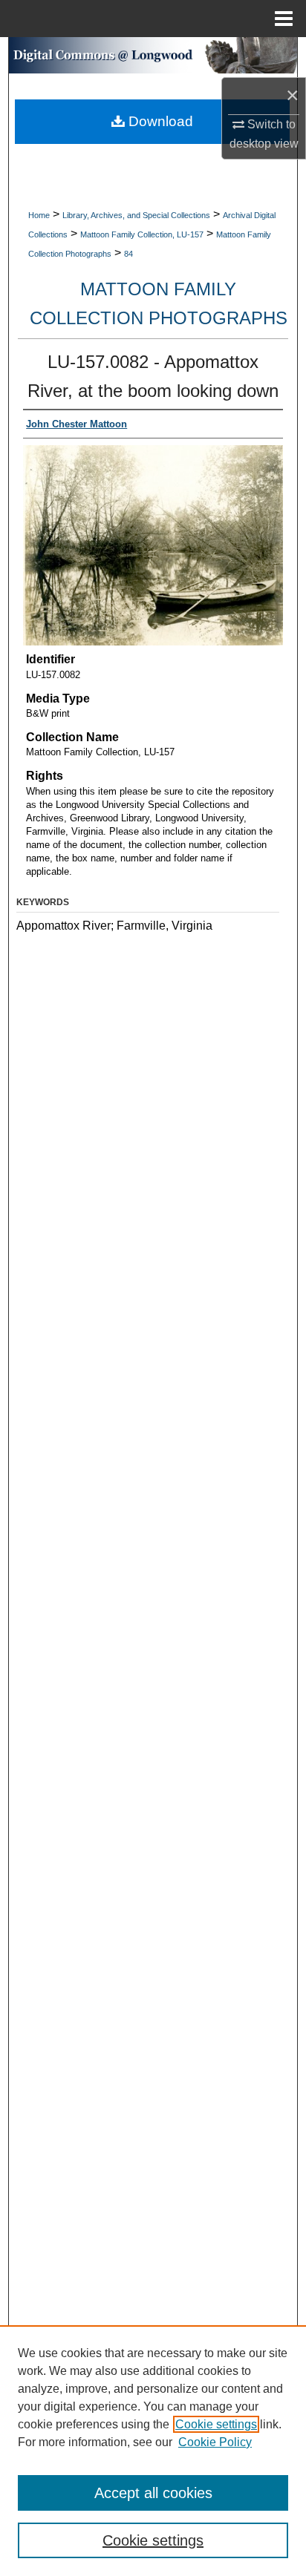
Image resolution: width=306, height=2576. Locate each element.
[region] (153, 2451)
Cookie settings (216, 2424)
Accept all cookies (153, 2493)
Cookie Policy (215, 2442)
